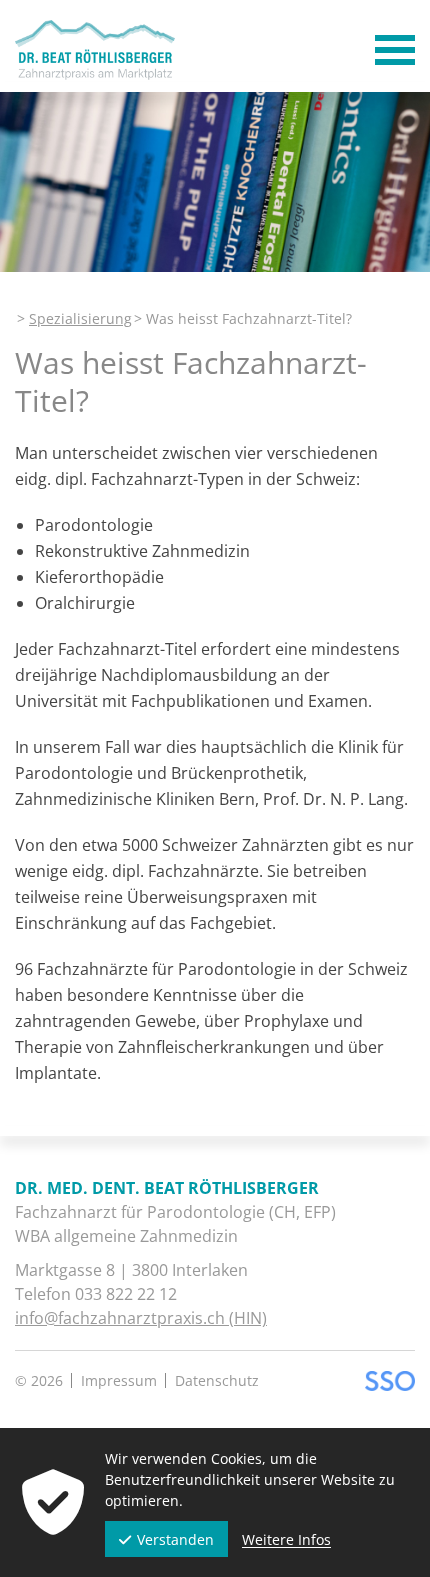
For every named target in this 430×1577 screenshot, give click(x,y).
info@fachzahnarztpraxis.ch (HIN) (141, 1318)
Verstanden (175, 1539)
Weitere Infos (286, 1539)
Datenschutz (217, 1380)
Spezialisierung (80, 318)
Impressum (119, 1380)
